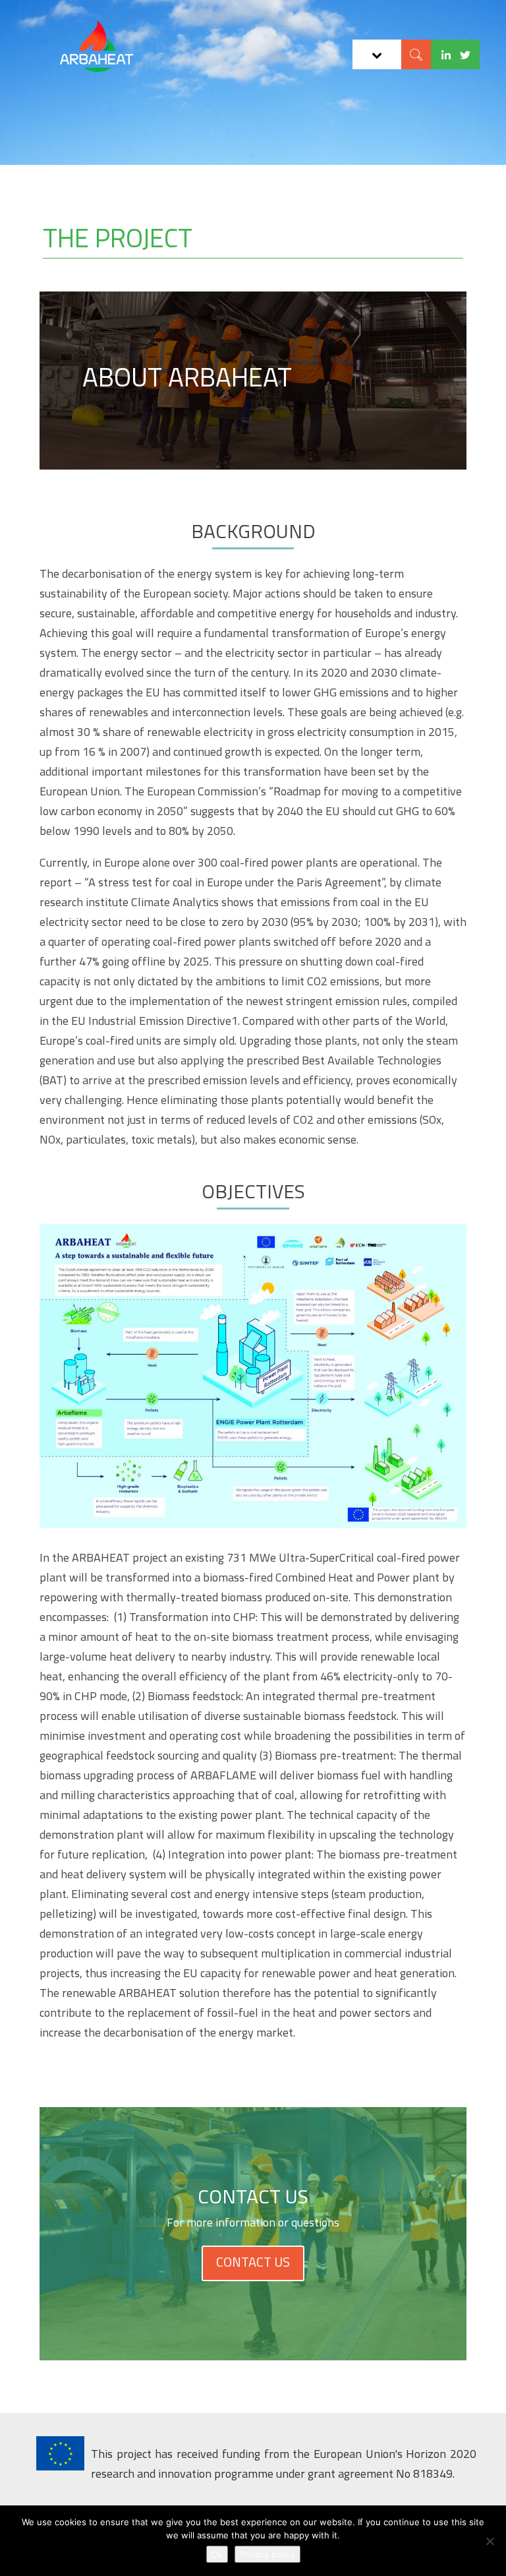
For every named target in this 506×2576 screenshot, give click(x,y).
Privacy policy (267, 2554)
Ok (217, 2554)
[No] (490, 2541)
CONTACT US (253, 2262)
